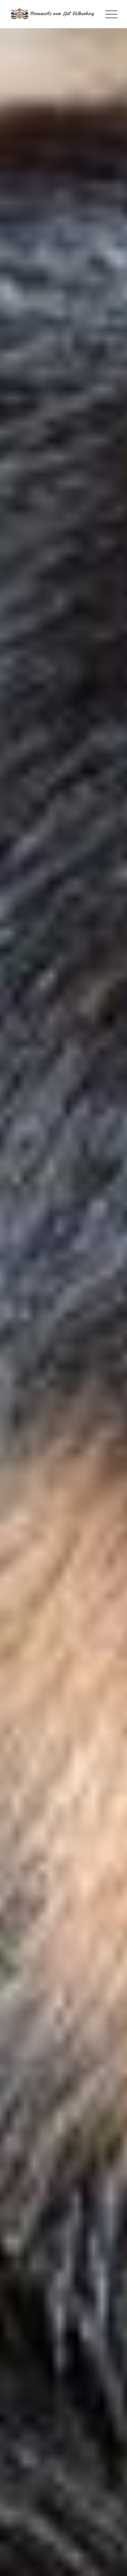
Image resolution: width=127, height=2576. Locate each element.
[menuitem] (108, 14)
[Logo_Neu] (53, 14)
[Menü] (108, 14)
